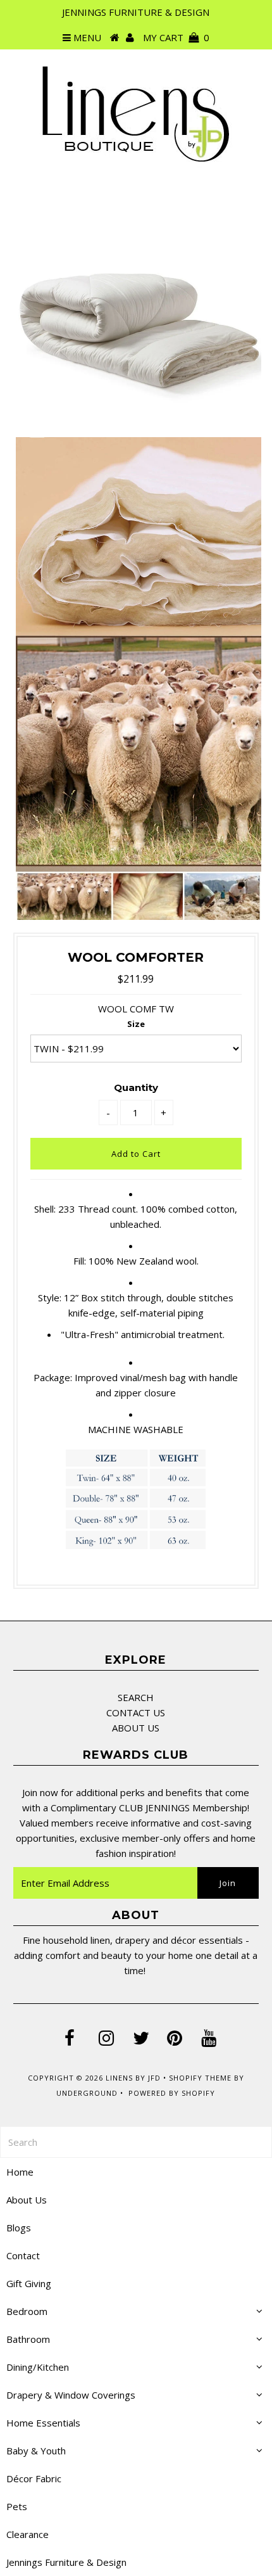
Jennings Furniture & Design (66, 2562)
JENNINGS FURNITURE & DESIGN (136, 12)
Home (20, 2172)
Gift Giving (29, 2283)
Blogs (19, 2228)
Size (136, 1024)
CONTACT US (136, 1712)
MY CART (176, 37)
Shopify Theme (200, 2078)
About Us (27, 2200)
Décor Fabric (34, 2478)
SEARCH (136, 1697)
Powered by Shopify (172, 2093)
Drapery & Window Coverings (71, 2395)
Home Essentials (43, 2423)
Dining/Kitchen (38, 2367)
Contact (23, 2255)
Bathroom (28, 2339)
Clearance (28, 2534)
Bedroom (27, 2311)
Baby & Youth (36, 2451)
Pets (17, 2506)
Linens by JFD (133, 2078)
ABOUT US (136, 1728)
